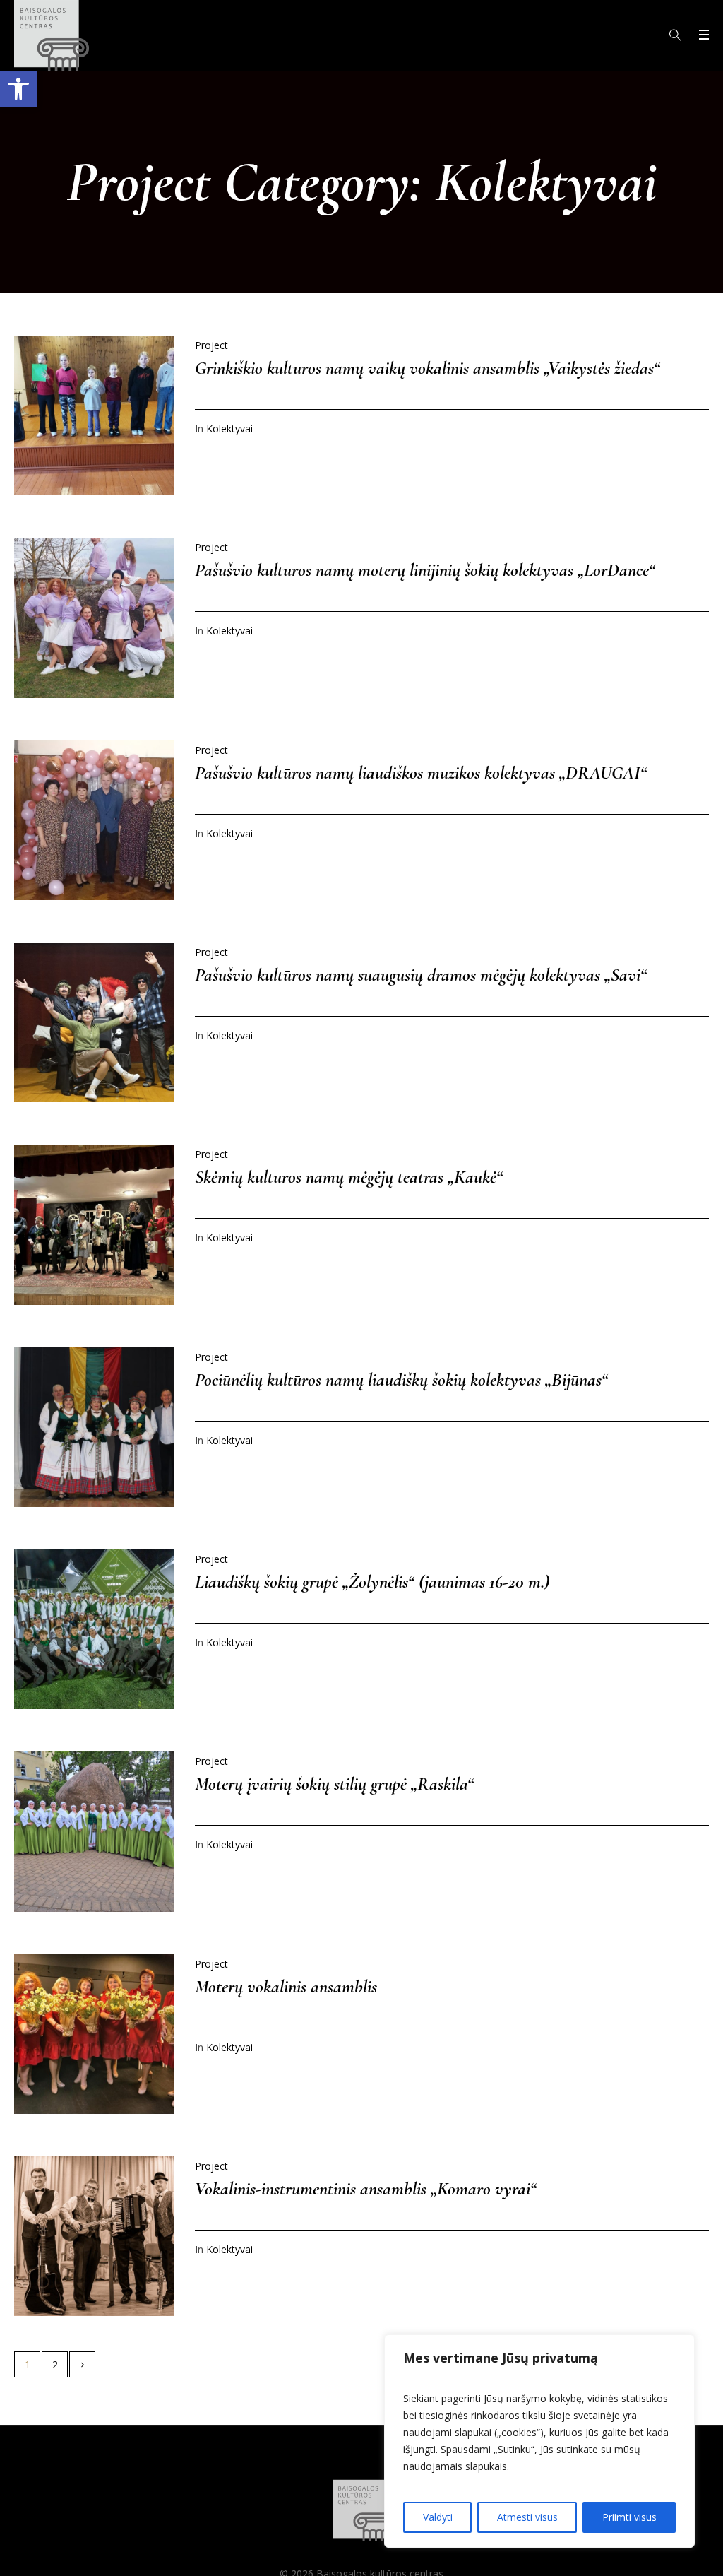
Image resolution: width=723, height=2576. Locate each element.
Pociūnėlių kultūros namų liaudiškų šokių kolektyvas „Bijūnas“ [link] (401, 1379)
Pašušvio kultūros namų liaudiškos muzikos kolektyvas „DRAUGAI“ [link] (421, 773)
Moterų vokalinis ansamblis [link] (286, 1986)
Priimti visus (629, 2517)
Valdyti (438, 2517)
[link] (18, 89)
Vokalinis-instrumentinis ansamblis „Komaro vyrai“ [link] (366, 2188)
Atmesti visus (527, 2517)
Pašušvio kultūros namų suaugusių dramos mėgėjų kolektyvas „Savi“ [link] (421, 975)
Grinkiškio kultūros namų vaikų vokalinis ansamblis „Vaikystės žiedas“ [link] (428, 368)
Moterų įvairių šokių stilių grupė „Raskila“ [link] (334, 1784)
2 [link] (55, 2364)
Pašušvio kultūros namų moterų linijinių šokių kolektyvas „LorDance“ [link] (425, 570)
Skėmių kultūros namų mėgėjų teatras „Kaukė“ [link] (349, 1177)
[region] (539, 2441)
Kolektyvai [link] (229, 429)
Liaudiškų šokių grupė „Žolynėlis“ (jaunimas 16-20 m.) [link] (372, 1582)
